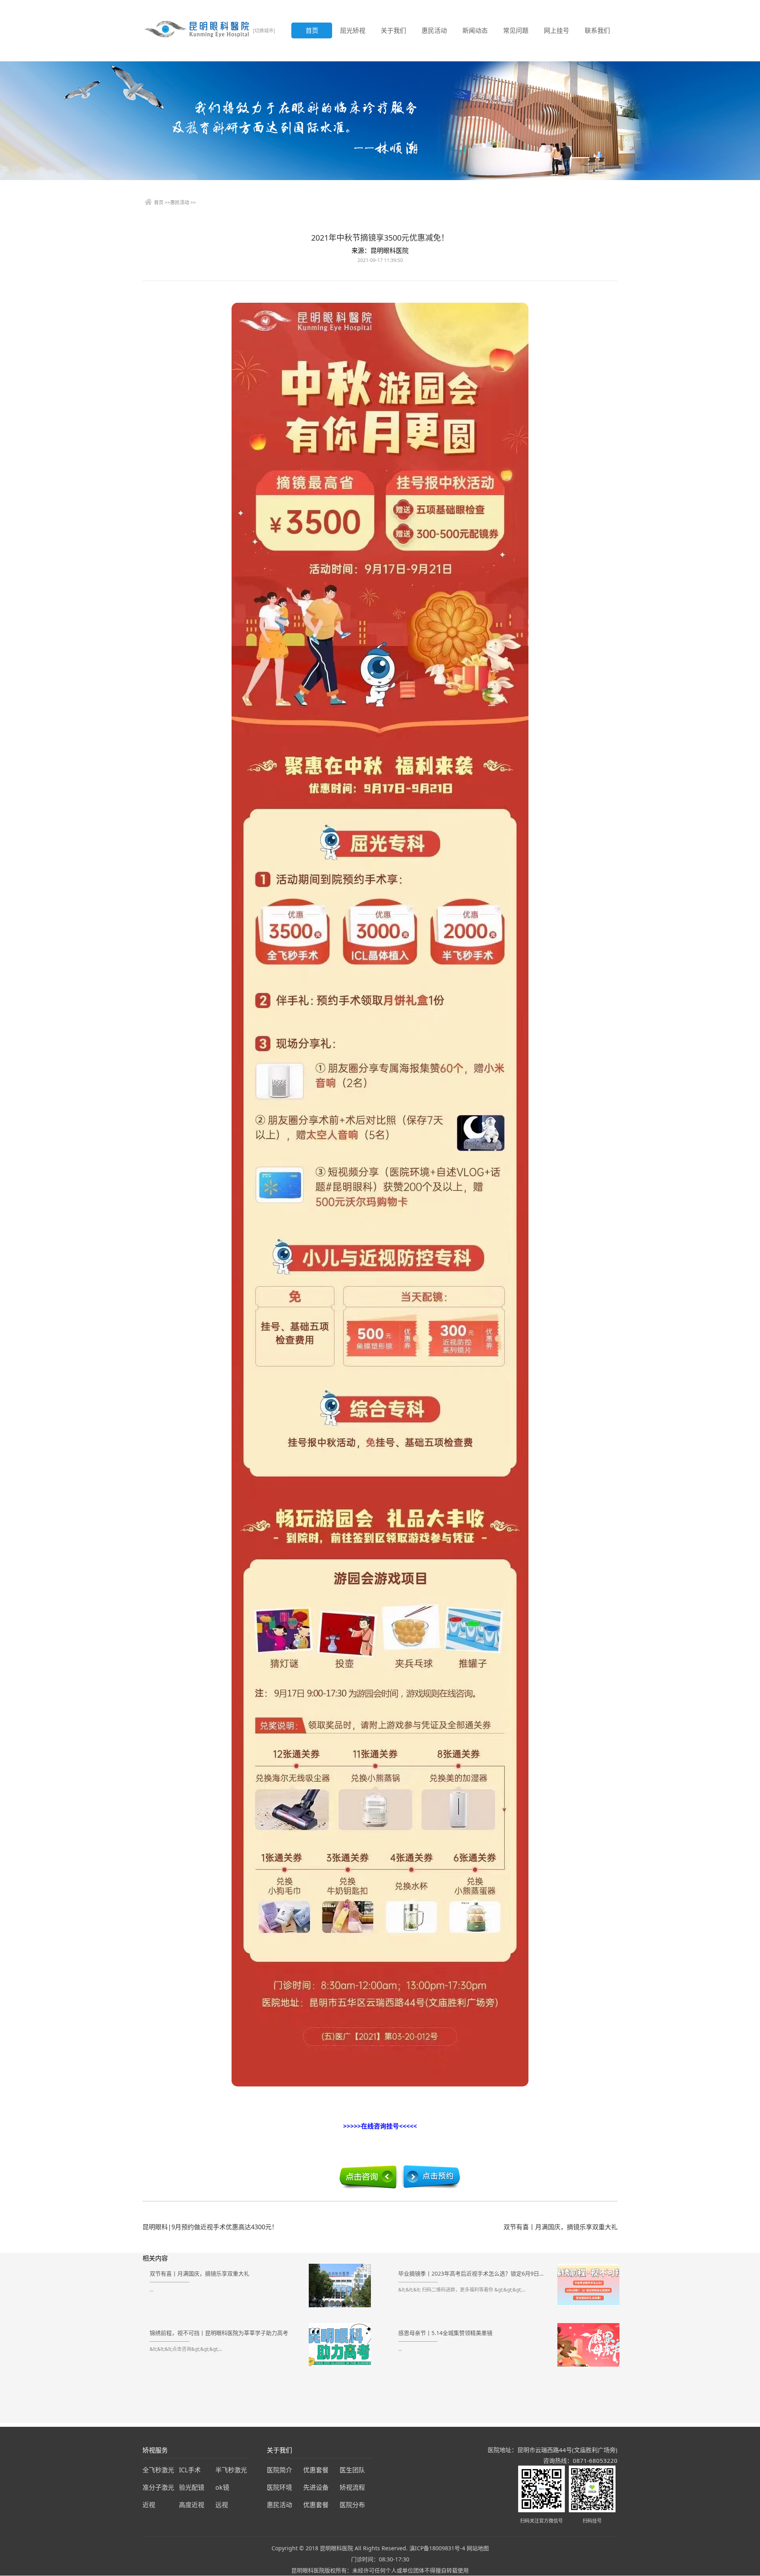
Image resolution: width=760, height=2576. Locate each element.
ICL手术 (190, 2470)
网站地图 (478, 2548)
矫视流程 (352, 2487)
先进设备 (316, 2487)
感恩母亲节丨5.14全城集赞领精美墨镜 (445, 2333)
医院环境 (279, 2487)
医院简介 (279, 2470)
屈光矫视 (353, 30)
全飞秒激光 (158, 2470)
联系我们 (597, 30)
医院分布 (352, 2505)
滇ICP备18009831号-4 (437, 2548)
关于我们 (393, 30)
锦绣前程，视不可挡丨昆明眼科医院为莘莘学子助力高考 (219, 2333)
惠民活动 (434, 30)
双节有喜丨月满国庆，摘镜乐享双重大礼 (560, 2227)
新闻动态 (475, 30)
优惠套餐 (316, 2470)
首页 (312, 30)
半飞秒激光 (231, 2470)
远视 (222, 2505)
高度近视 (192, 2505)
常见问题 (516, 30)
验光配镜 (192, 2487)
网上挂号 (557, 30)
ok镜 (222, 2487)
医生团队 (352, 2470)
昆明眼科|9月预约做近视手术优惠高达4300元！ (210, 2227)
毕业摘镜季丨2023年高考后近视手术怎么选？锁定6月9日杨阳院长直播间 (473, 2273)
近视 (149, 2505)
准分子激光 (158, 2487)
